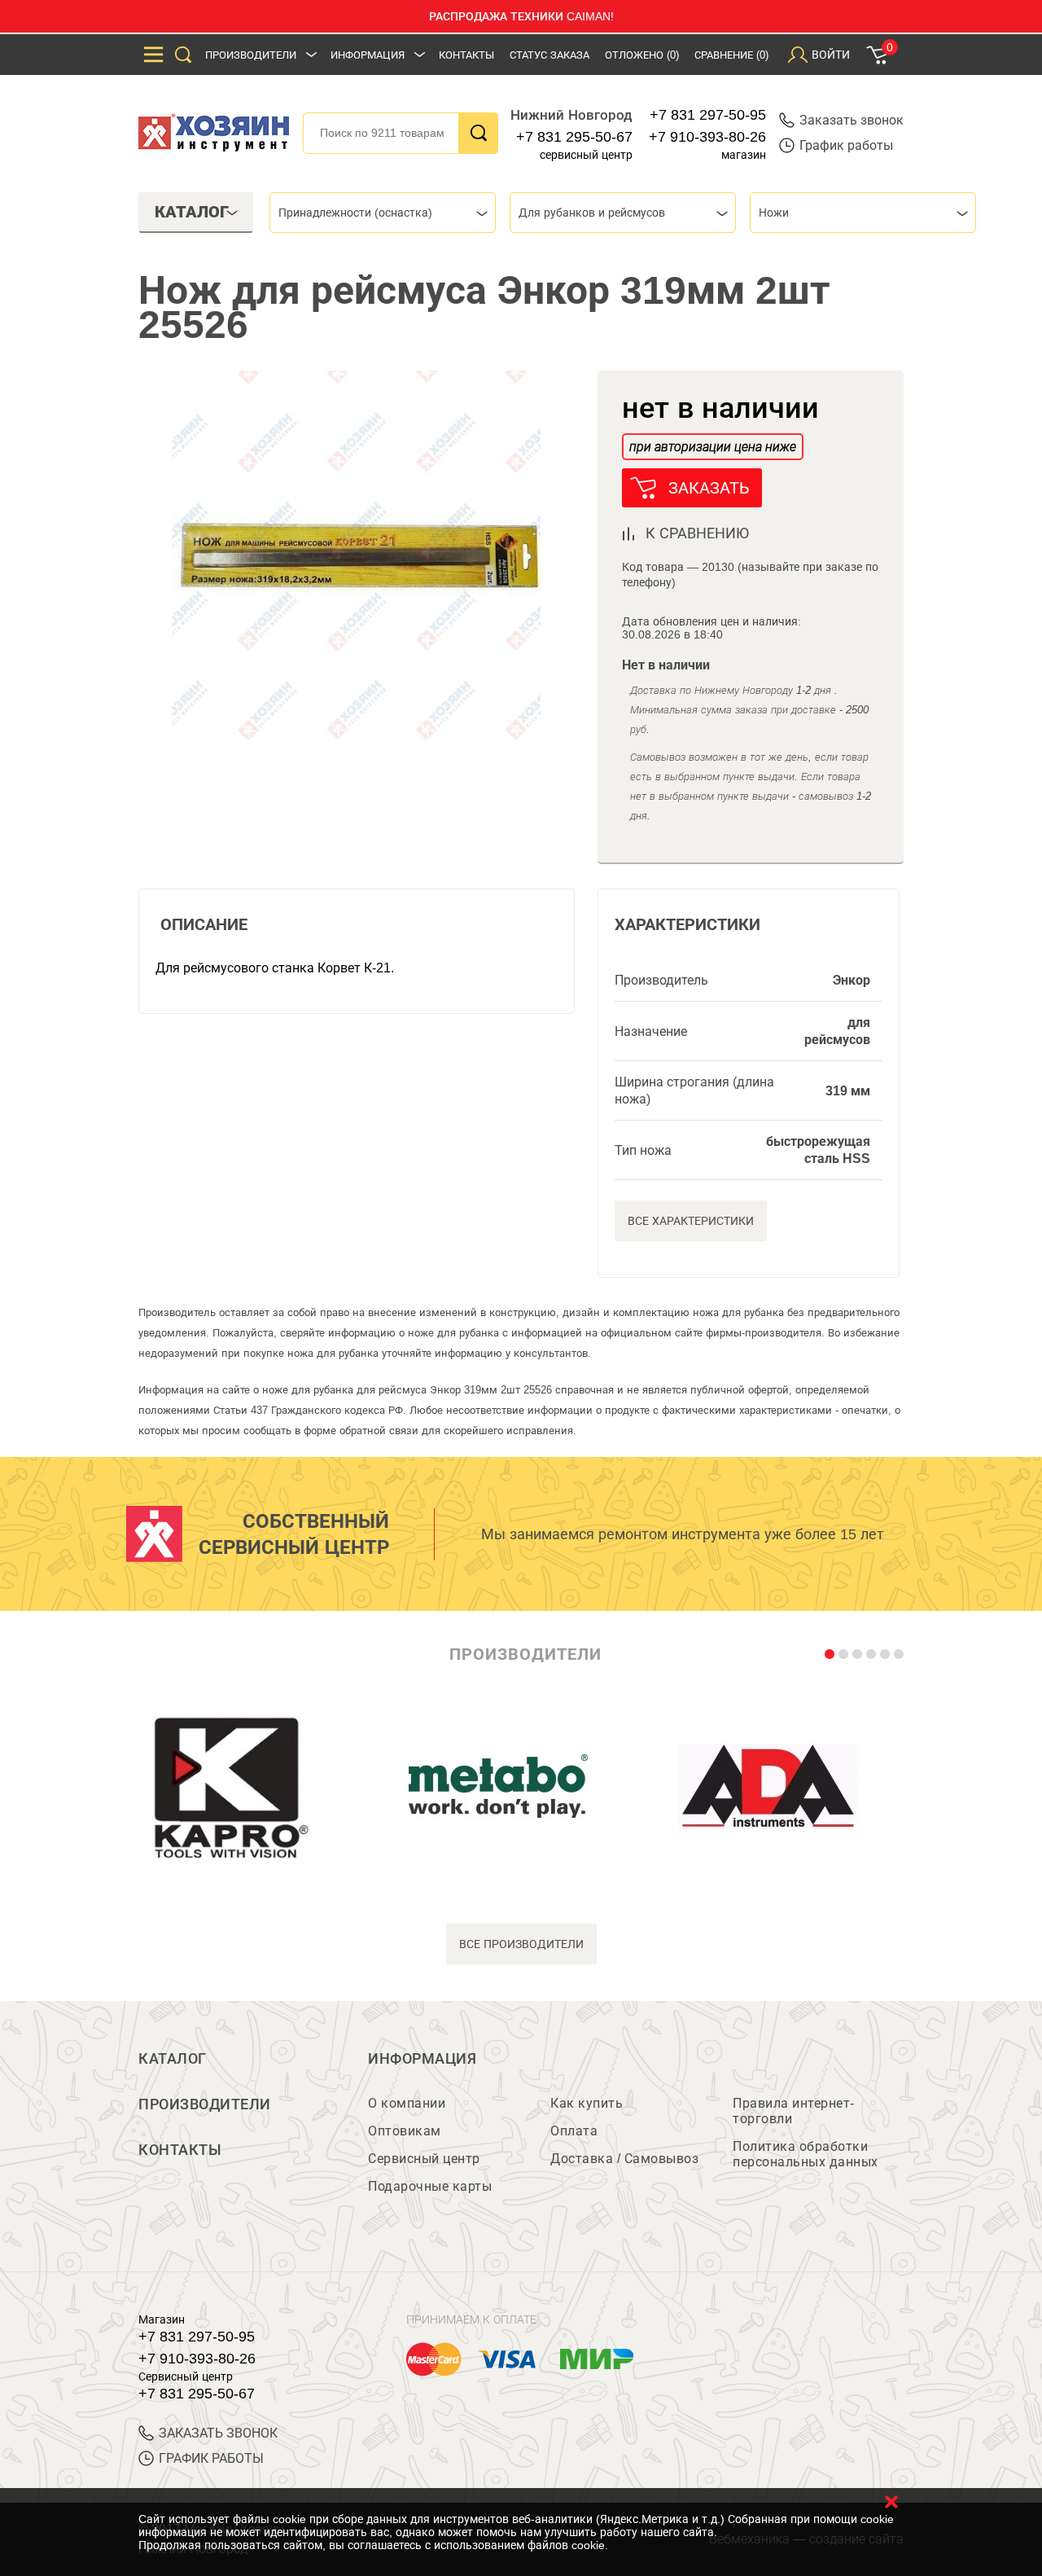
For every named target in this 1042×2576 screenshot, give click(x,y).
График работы (846, 145)
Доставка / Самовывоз (624, 2159)
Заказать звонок (852, 120)
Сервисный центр (424, 2159)
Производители (251, 55)
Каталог (173, 2059)
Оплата (574, 2131)
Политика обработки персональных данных (806, 2154)
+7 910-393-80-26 (707, 137)
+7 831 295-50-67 (574, 137)
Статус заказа (549, 55)
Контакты (466, 55)
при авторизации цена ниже (713, 447)
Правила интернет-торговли (794, 2111)
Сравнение (731, 55)
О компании (407, 2103)
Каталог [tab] (192, 212)
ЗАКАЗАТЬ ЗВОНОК (218, 2433)
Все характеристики (691, 1221)
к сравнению (697, 533)
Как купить (587, 2103)
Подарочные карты (430, 2186)
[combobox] (383, 213)
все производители (521, 1944)
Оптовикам (405, 2131)
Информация (368, 55)
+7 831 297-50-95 (708, 115)
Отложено (642, 55)
